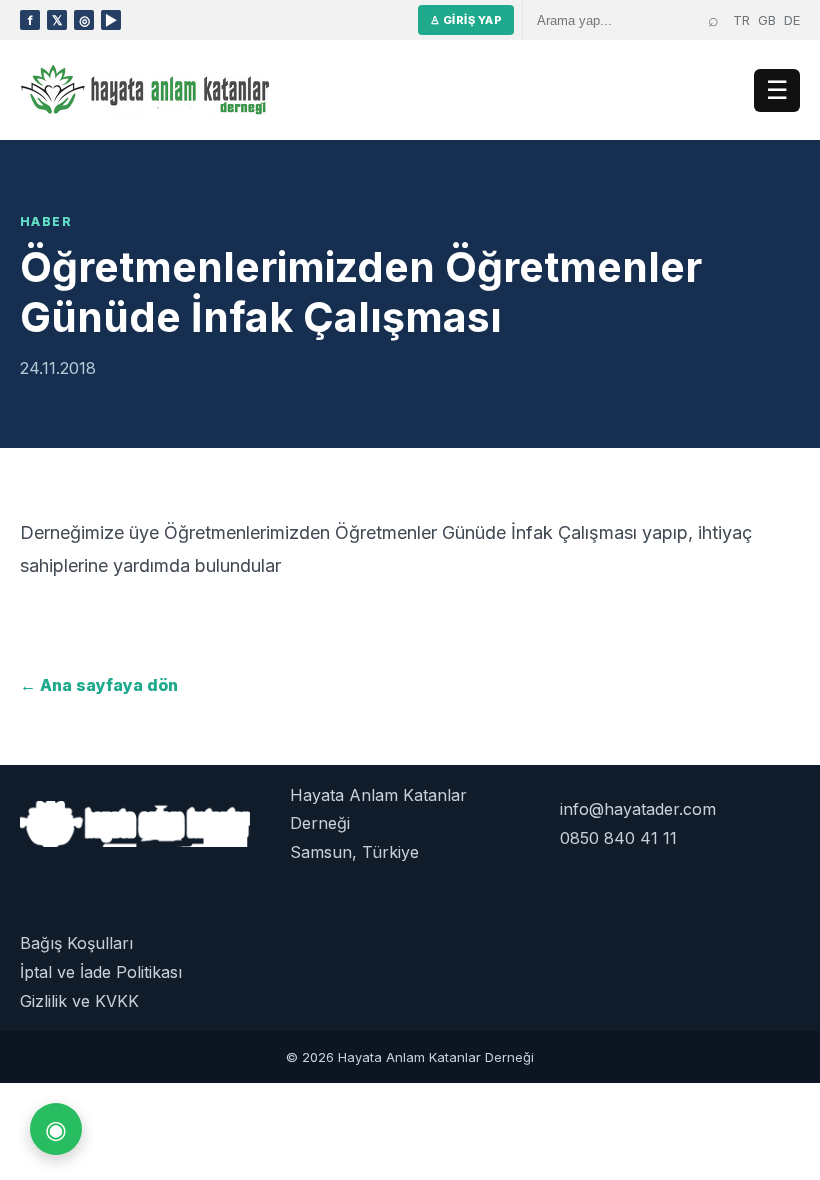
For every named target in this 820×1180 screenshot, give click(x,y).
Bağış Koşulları (76, 943)
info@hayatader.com (638, 809)
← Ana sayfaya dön (99, 685)
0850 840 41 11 (618, 838)
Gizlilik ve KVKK (79, 1001)
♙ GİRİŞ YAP (466, 20)
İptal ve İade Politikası (101, 972)
